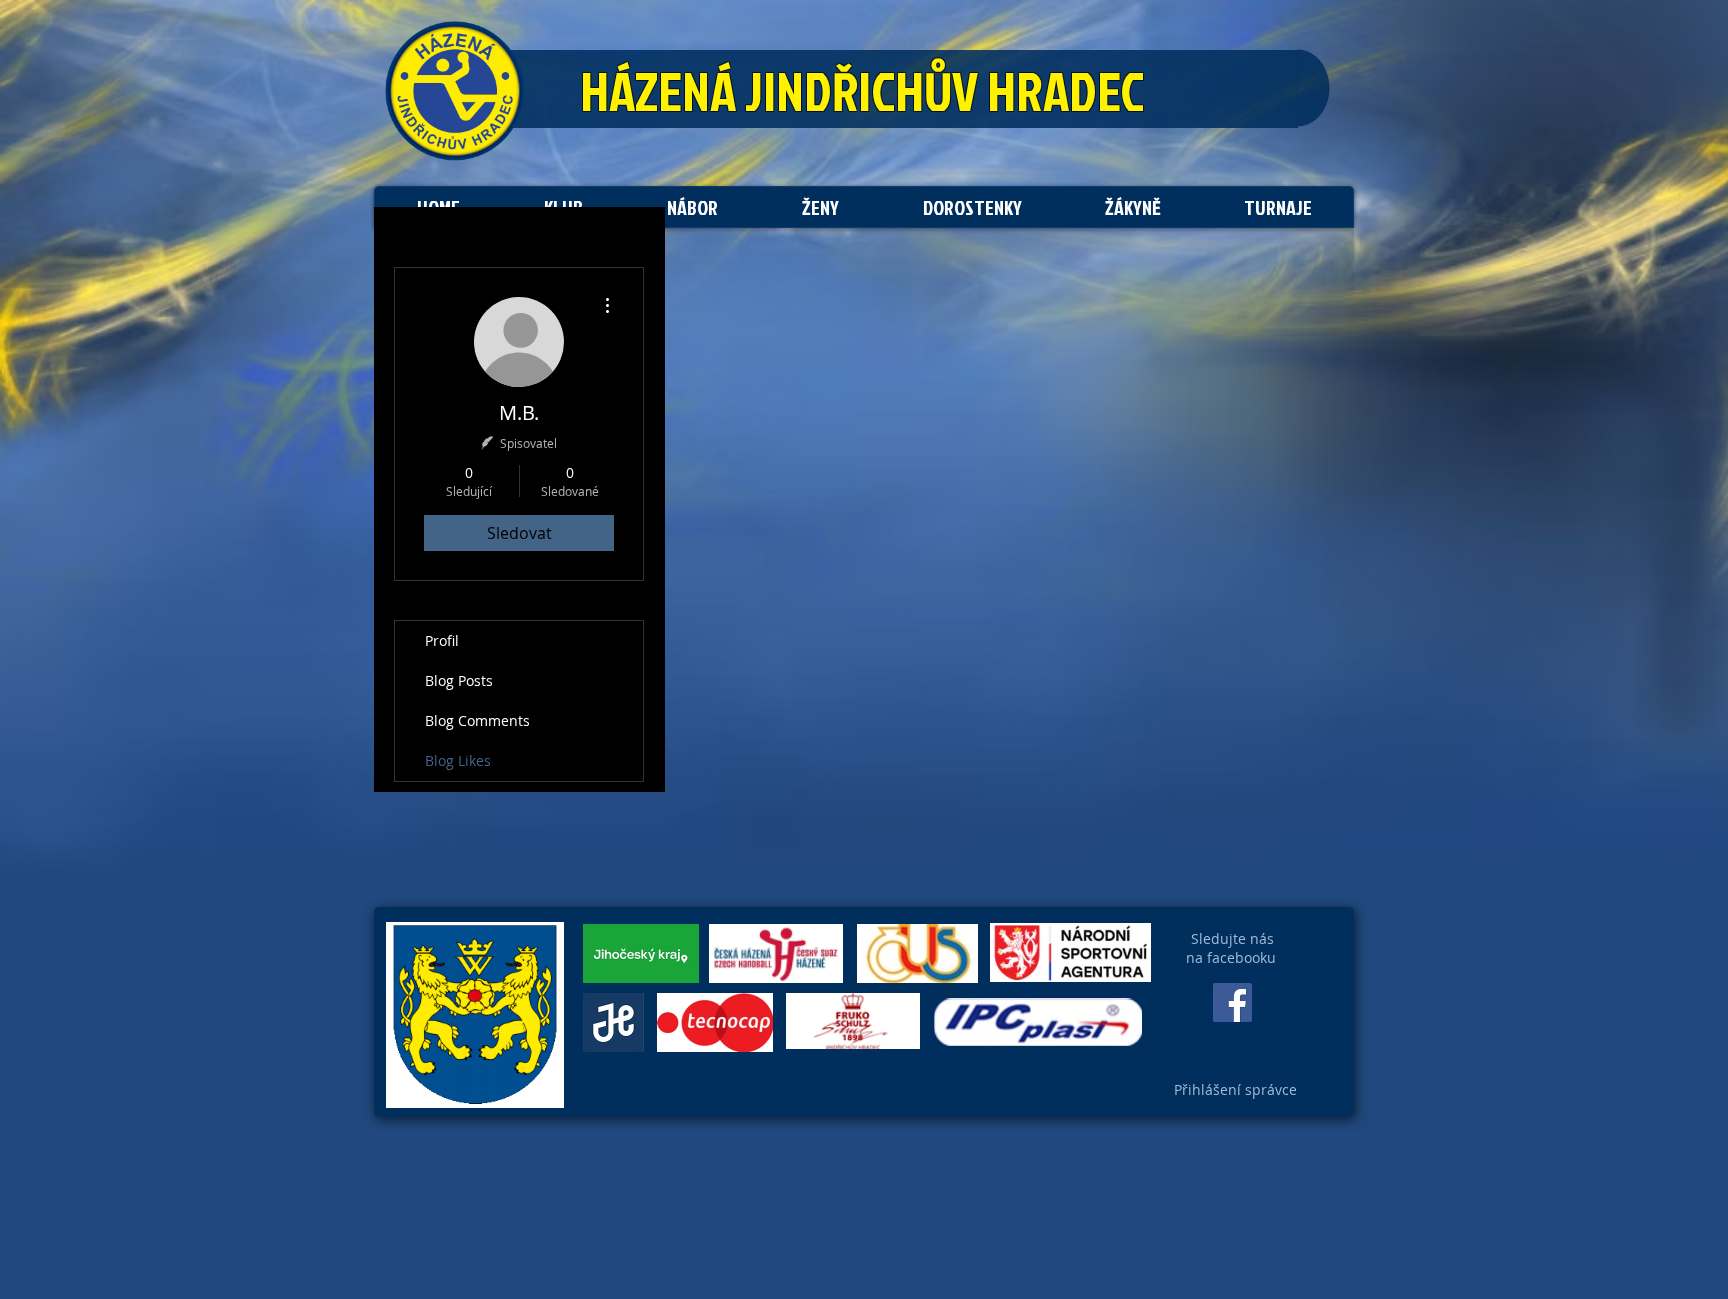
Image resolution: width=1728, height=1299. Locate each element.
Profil (442, 640)
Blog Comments (477, 720)
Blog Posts (459, 680)
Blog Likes (458, 760)
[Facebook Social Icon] (1232, 1002)
